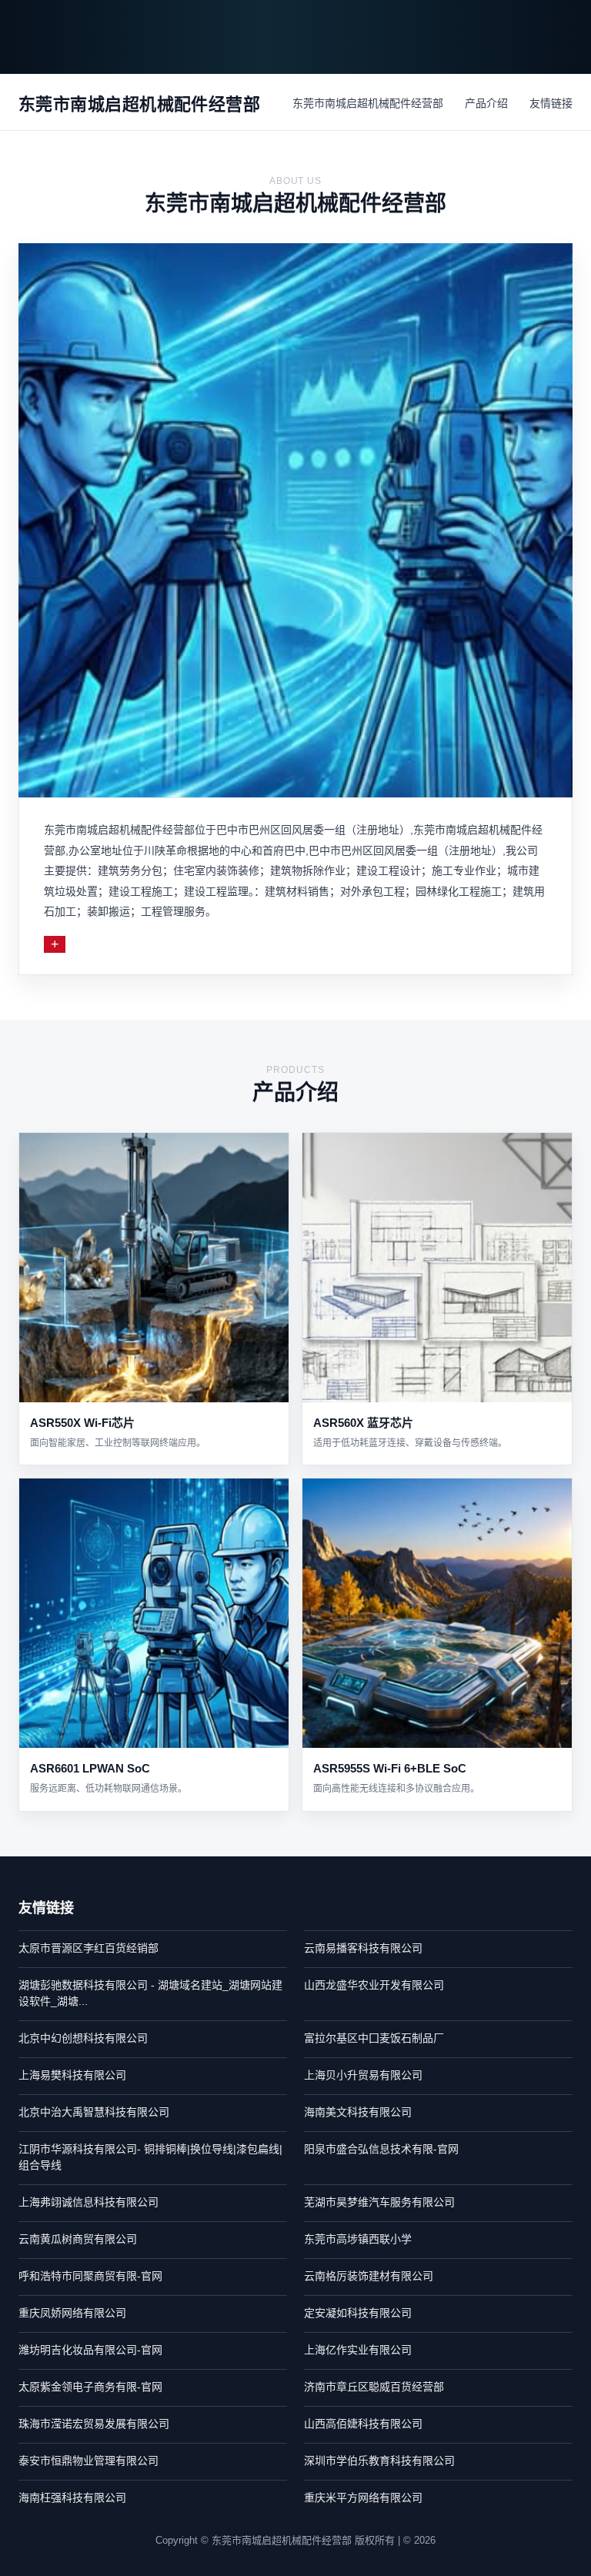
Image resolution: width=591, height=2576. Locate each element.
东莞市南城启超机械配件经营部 (368, 103)
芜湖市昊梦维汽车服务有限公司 (379, 2202)
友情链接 (551, 103)
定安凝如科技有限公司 (358, 2313)
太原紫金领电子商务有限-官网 (90, 2387)
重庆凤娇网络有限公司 (72, 2313)
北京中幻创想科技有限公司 (83, 2038)
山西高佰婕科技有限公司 (363, 2424)
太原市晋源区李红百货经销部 (88, 1948)
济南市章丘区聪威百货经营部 (374, 2387)
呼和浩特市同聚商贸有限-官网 (90, 2276)
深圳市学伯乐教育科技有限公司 (379, 2461)
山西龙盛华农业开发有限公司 (374, 1985)
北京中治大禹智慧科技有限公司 (94, 2112)
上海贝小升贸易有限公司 (363, 2075)
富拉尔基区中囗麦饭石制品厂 (374, 2038)
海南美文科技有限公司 (358, 2112)
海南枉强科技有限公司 (72, 2497)
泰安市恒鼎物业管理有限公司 (88, 2461)
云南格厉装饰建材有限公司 (369, 2276)
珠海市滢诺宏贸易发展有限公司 (94, 2424)
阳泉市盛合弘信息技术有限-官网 (381, 2149)
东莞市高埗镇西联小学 (358, 2239)
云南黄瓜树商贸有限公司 (78, 2239)
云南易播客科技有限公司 (363, 1948)
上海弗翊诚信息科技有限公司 (88, 2202)
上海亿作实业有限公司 (358, 2350)
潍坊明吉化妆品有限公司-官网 (90, 2350)
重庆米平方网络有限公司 (363, 2497)
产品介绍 (486, 103)
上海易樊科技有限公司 (72, 2075)
